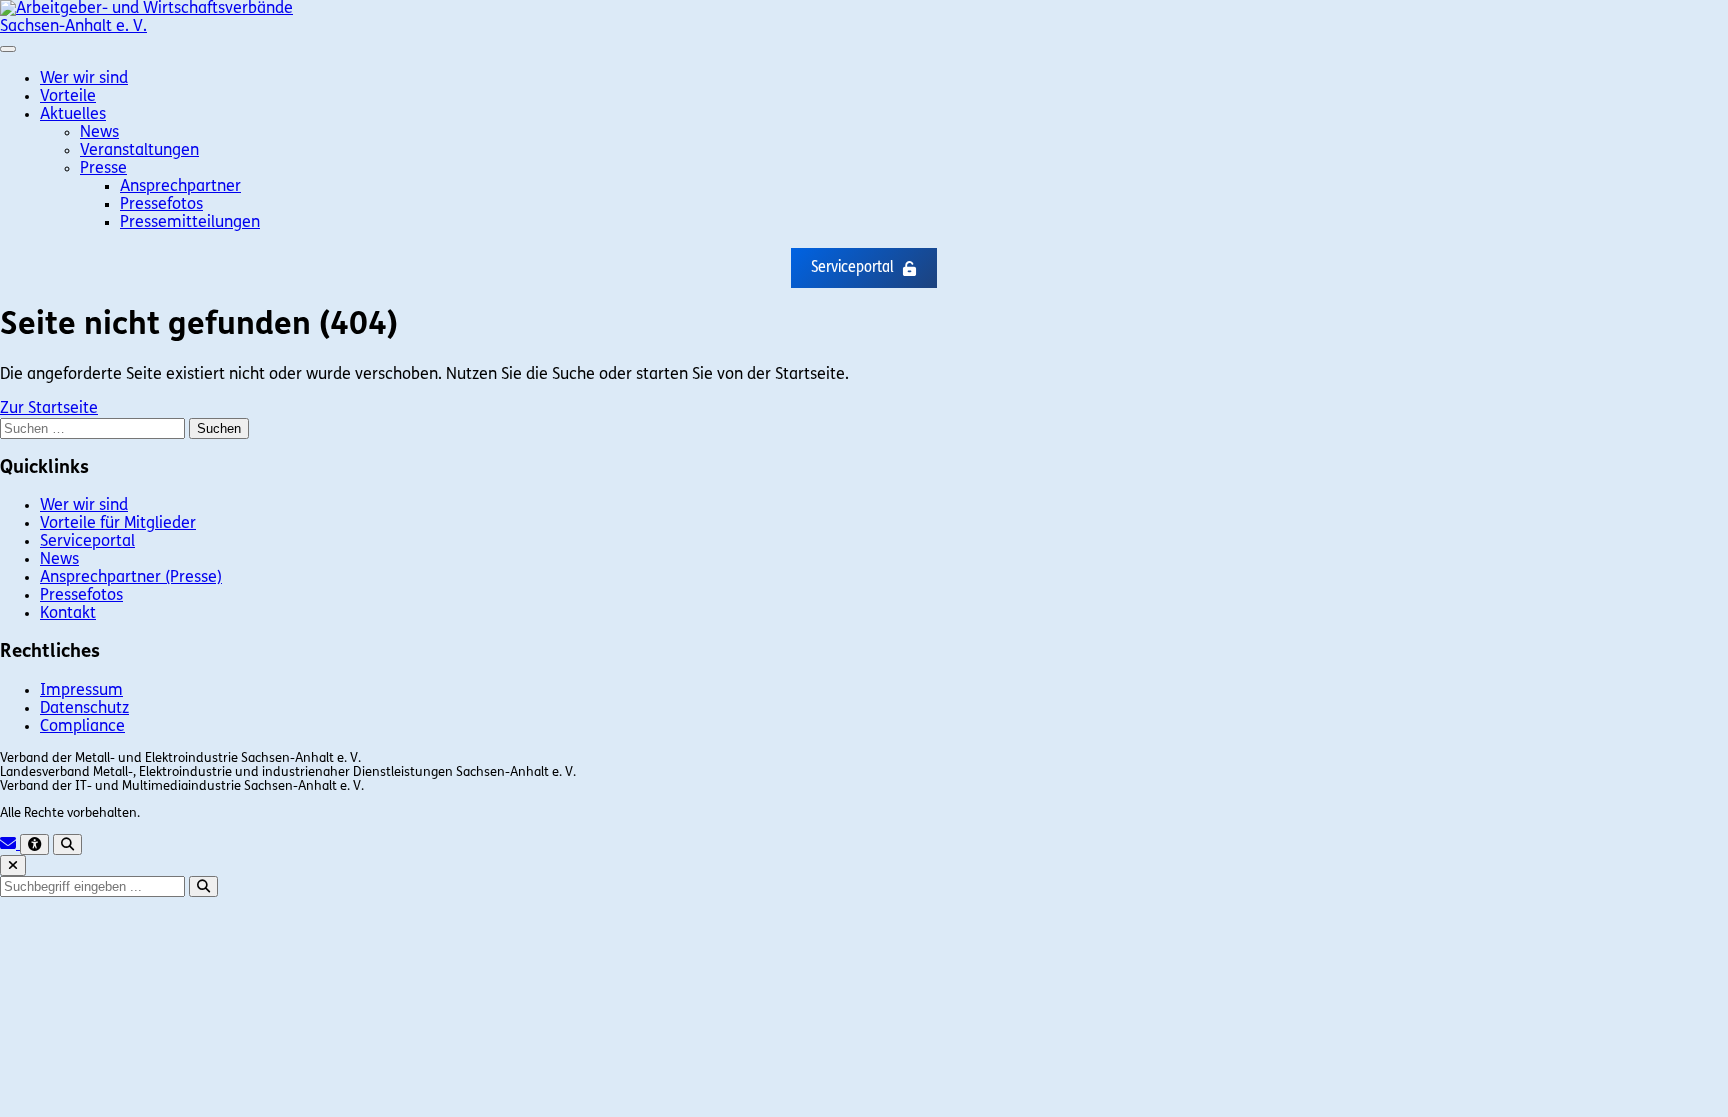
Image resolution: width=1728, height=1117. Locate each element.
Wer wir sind (84, 79)
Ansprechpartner (180, 187)
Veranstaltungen (139, 151)
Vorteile (68, 97)
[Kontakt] (10, 845)
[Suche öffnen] (67, 844)
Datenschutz (84, 709)
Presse (103, 169)
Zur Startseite (49, 409)
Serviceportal (87, 542)
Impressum (81, 691)
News (99, 133)
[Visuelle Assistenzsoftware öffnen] (34, 844)
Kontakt (68, 614)
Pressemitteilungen (190, 223)
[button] (864, 268)
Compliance (82, 727)
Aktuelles (73, 115)
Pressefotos (161, 205)
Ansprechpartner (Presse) (131, 578)
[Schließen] (13, 865)
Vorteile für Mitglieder (118, 524)
